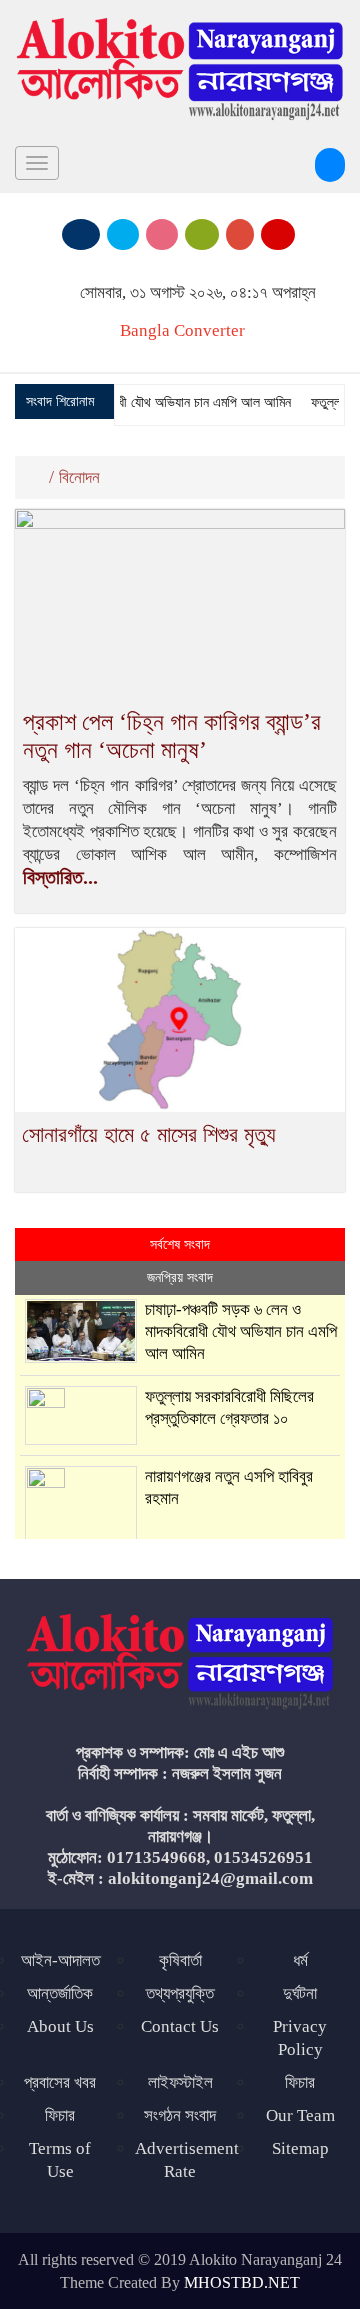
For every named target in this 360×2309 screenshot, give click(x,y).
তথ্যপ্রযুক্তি (180, 1993)
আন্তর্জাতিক (60, 1993)
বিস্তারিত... (60, 877)
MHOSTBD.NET (242, 2282)
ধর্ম (300, 1960)
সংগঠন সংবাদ (180, 2115)
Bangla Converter (182, 330)
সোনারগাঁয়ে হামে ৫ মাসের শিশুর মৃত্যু (149, 1134)
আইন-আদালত (60, 1960)
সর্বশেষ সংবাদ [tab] (180, 1244)
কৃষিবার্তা (180, 1960)
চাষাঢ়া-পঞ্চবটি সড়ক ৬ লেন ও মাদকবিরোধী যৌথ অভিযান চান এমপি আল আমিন (241, 1331)
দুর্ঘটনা (300, 1993)
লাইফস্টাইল (180, 2082)
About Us (60, 2026)
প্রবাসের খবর (60, 2082)
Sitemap (300, 2148)
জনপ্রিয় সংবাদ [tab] (180, 1277)
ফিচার (60, 2115)
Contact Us (180, 2026)
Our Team (300, 2115)
